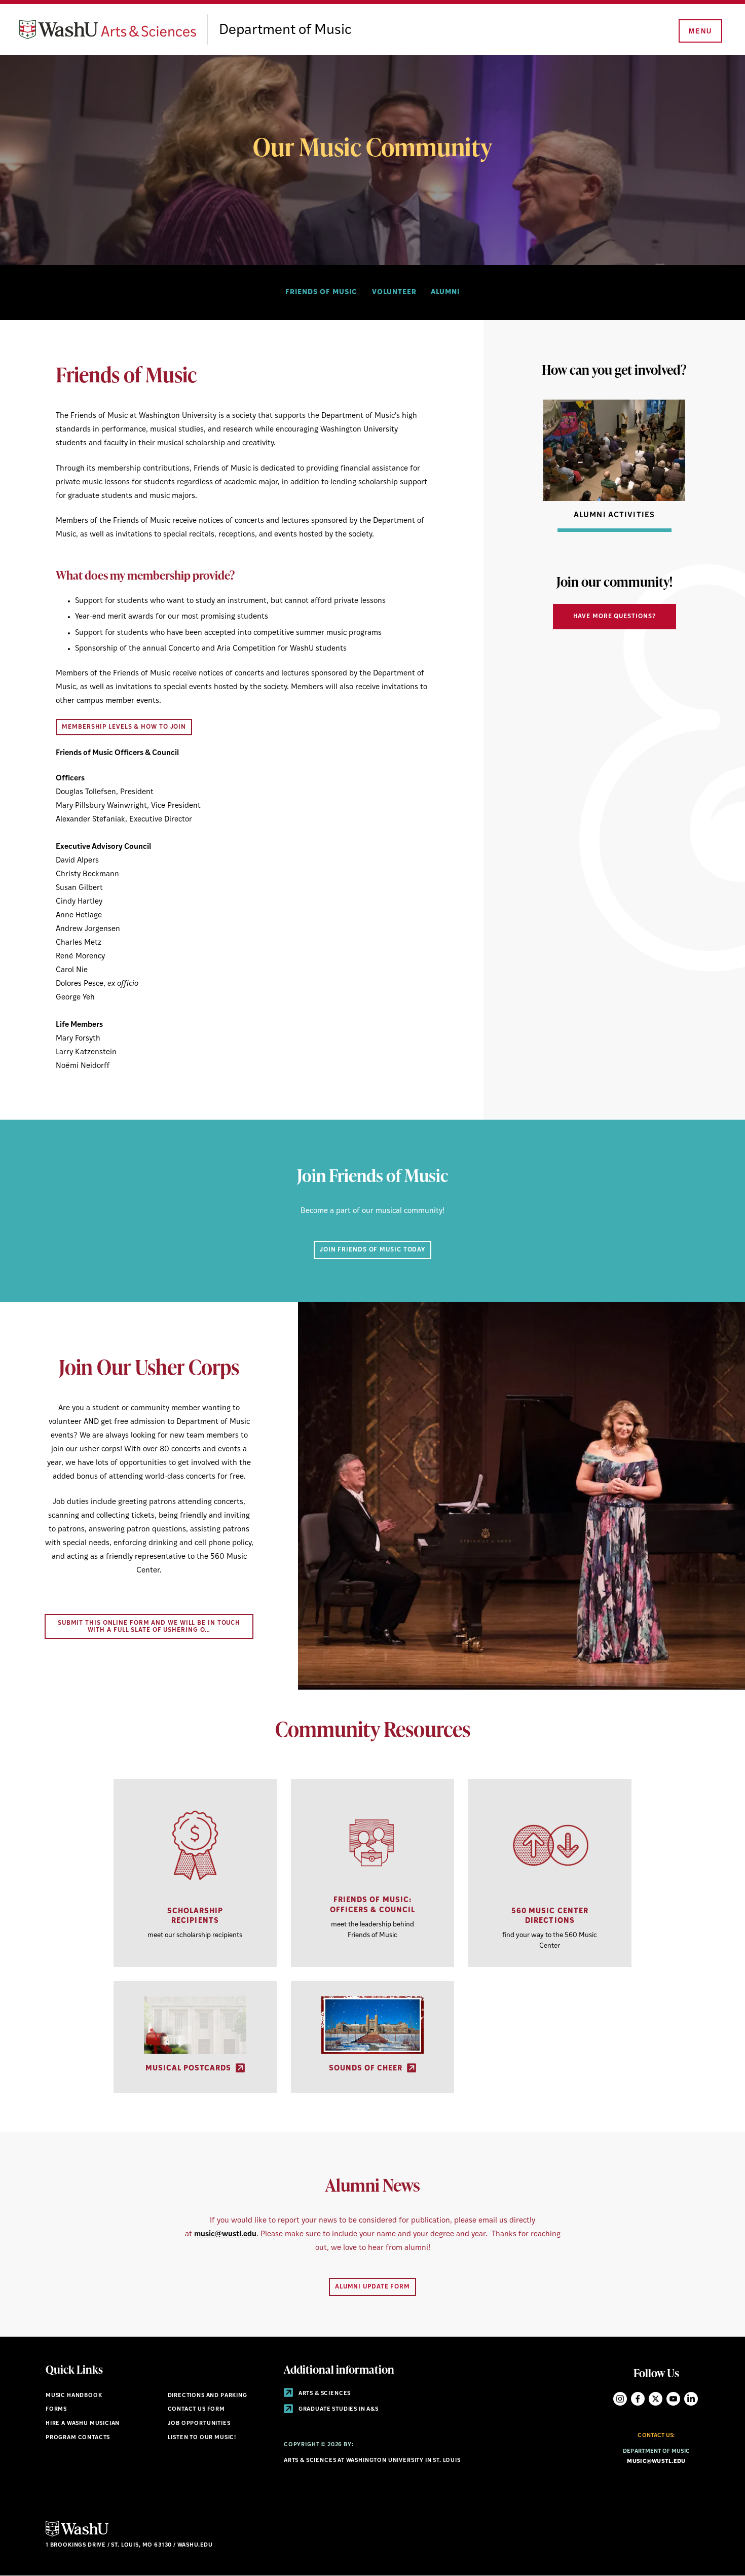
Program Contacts (78, 2438)
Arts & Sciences (324, 2394)
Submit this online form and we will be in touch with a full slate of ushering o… (149, 1627)
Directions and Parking (208, 2396)
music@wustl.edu (225, 2234)
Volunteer (394, 292)
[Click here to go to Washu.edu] (77, 2535)
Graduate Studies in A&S (338, 2409)
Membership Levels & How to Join (124, 727)
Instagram (620, 2399)
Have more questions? (614, 617)
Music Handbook (74, 2396)
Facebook (638, 2399)
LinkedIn (691, 2399)
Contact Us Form (196, 2409)
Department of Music (285, 30)
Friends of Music (321, 292)
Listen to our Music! (202, 2438)
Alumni (445, 292)
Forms (56, 2409)
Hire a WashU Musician (83, 2424)
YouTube (673, 2399)
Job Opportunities (199, 2424)
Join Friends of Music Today (372, 1250)
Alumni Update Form (372, 2287)
